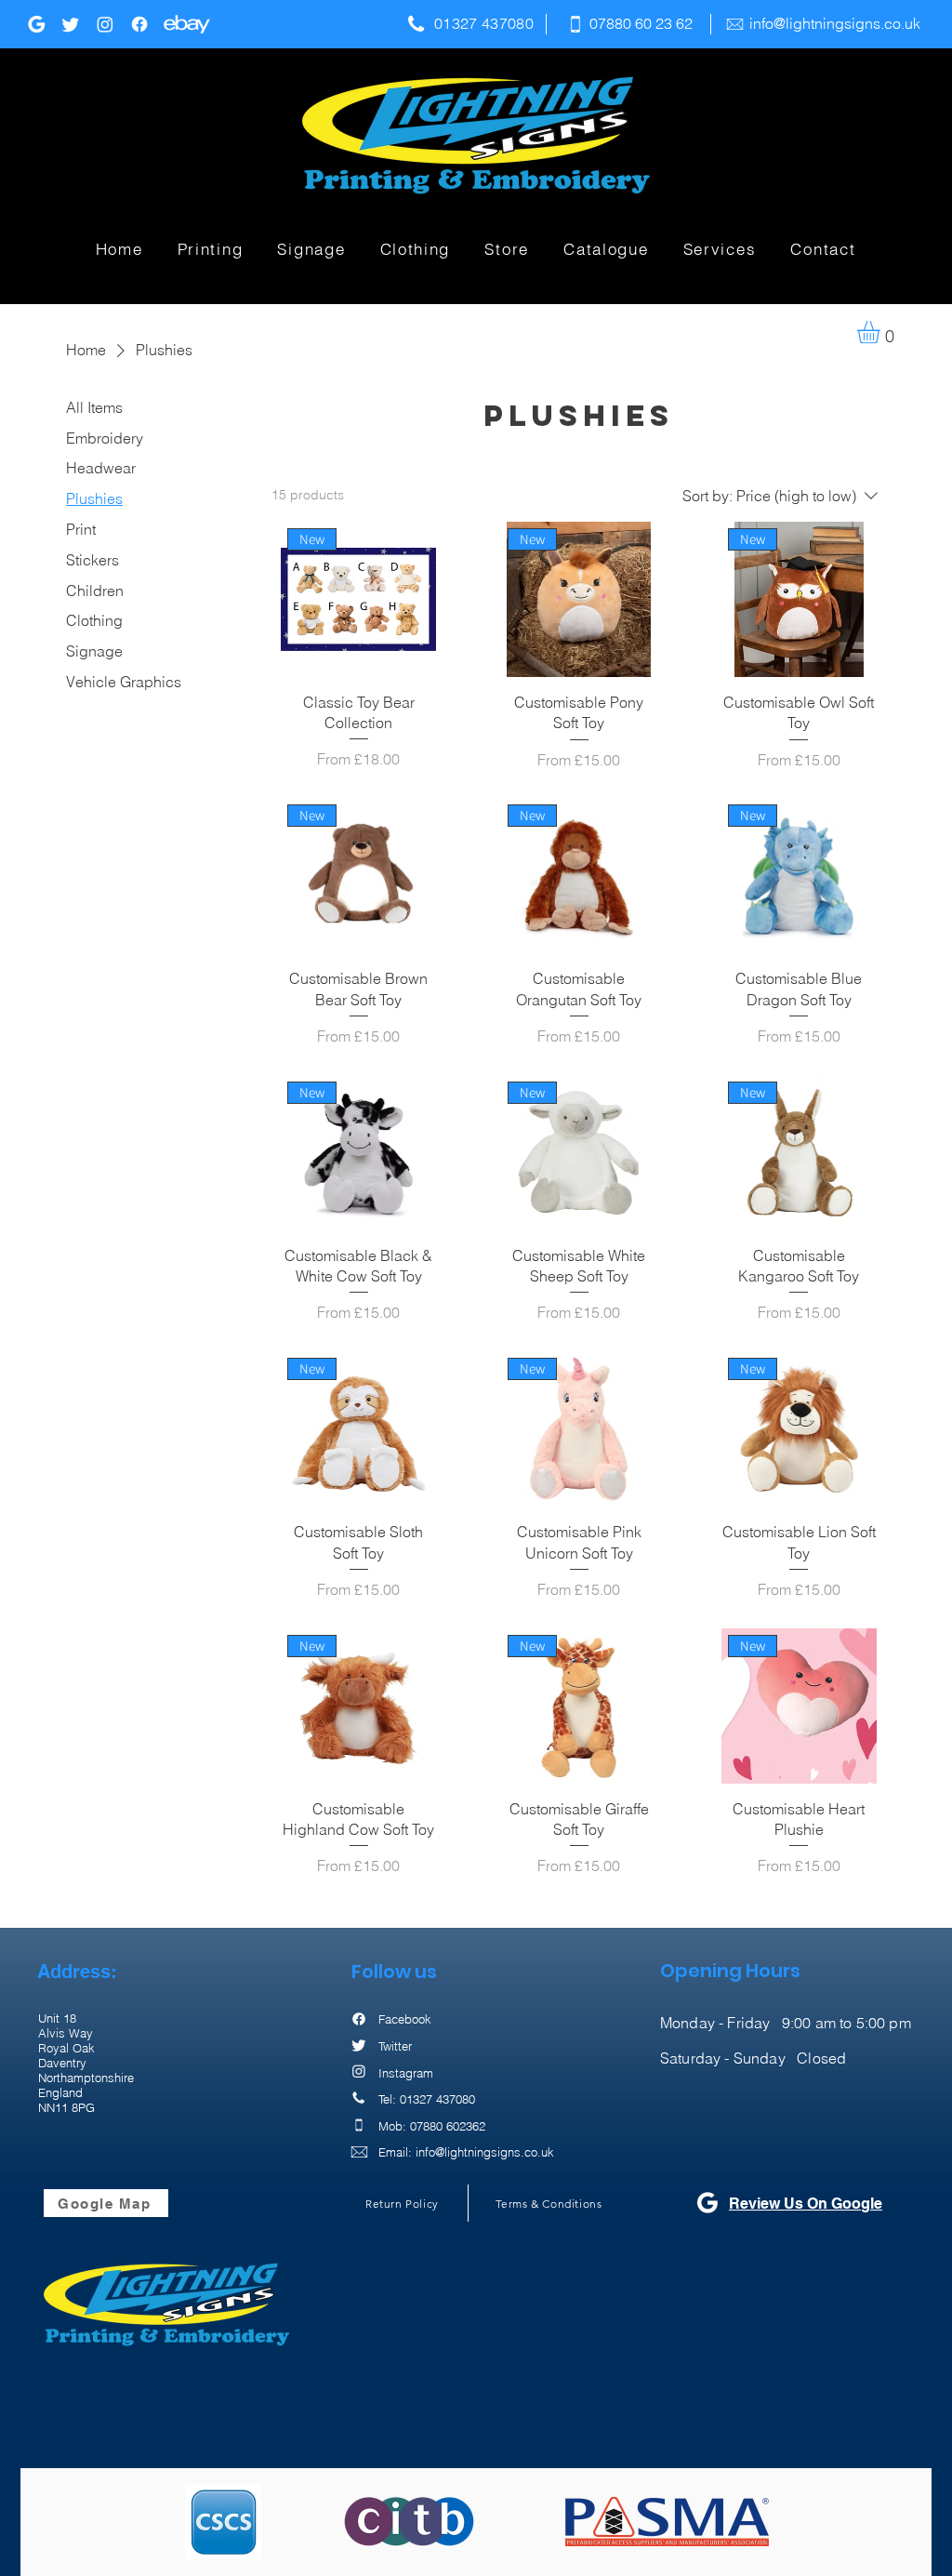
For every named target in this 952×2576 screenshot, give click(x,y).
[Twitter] (71, 24)
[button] (210, 250)
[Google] (36, 24)
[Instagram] (105, 24)
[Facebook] (139, 24)
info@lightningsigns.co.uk (835, 23)
